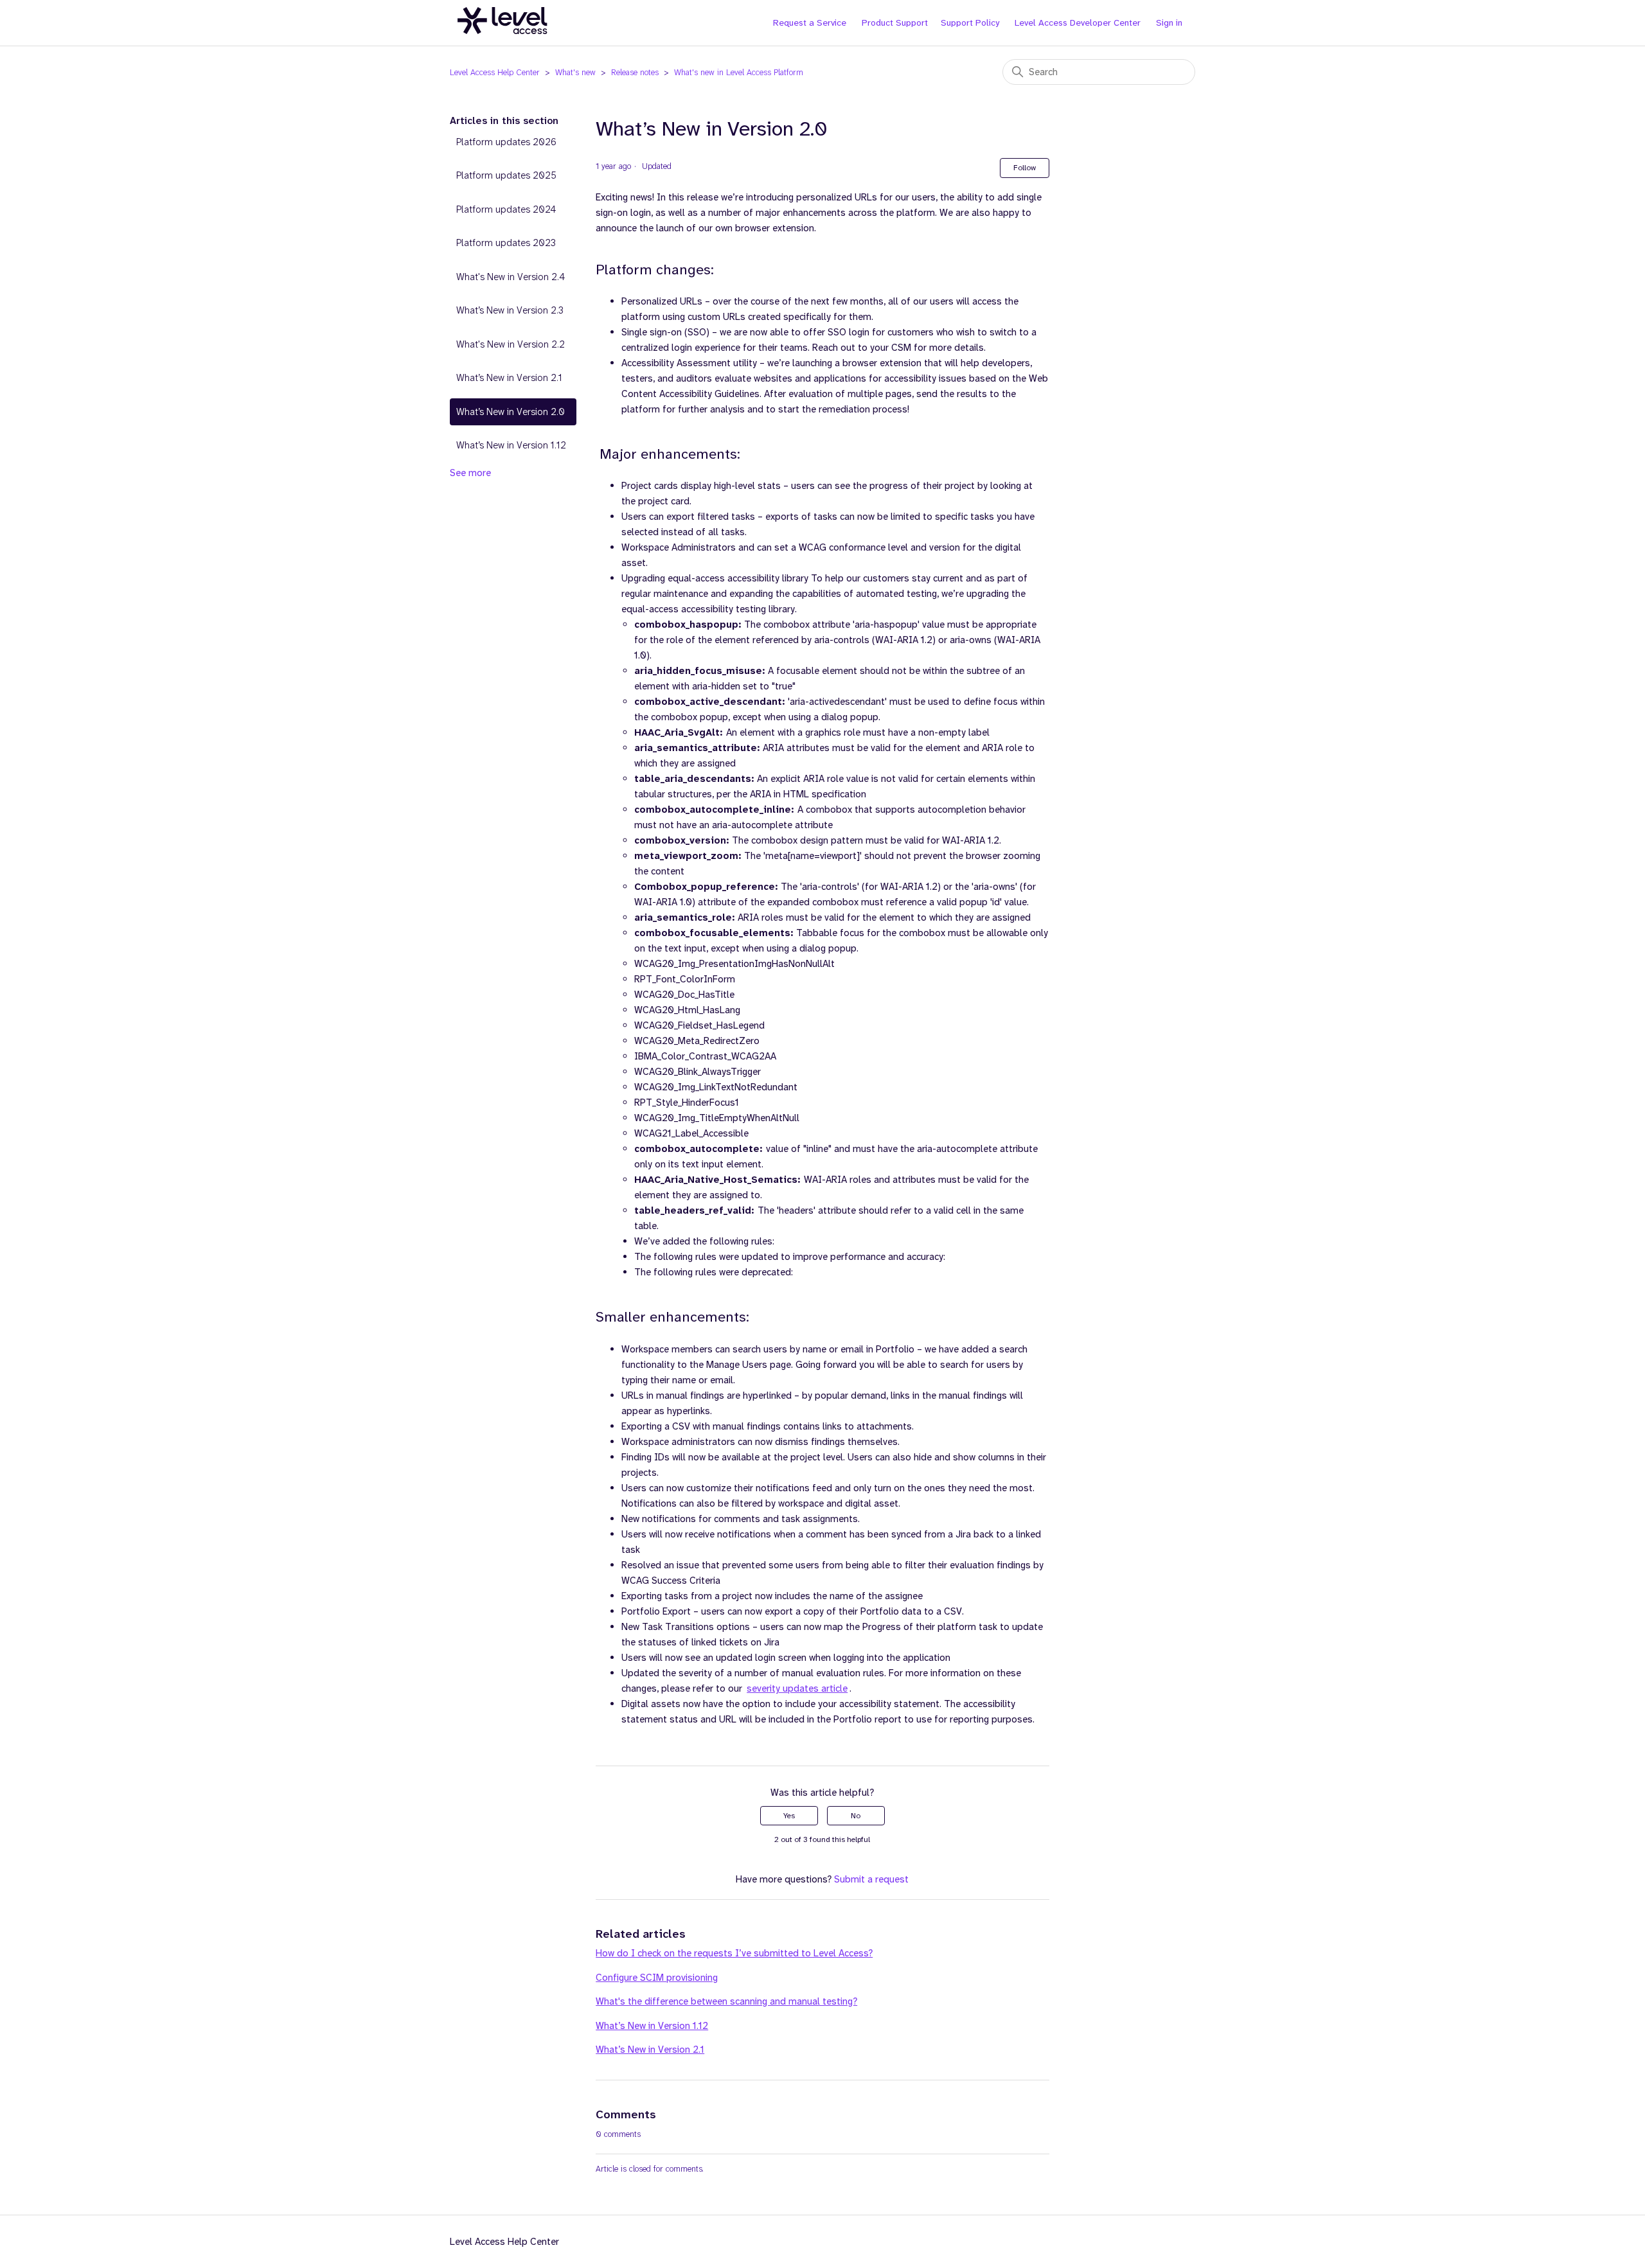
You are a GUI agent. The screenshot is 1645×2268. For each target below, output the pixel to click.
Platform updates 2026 (506, 142)
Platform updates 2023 (506, 243)
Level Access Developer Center (1078, 22)
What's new (575, 72)
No (856, 1816)
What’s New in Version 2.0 (511, 412)
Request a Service (810, 22)
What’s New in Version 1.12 (511, 445)
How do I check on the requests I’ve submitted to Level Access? (734, 1953)
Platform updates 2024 (506, 209)
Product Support (895, 22)
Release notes (635, 72)
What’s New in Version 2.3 (510, 310)
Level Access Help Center (495, 72)
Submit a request (871, 1879)
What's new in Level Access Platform (739, 72)
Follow (1025, 168)
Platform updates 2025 (506, 175)
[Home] (502, 41)
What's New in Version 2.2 (511, 344)
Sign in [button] (1169, 22)
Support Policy (970, 22)
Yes (789, 1816)
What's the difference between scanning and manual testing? (726, 2001)
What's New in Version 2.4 (511, 277)
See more (470, 473)
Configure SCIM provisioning (657, 1978)
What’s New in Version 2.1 (509, 378)
